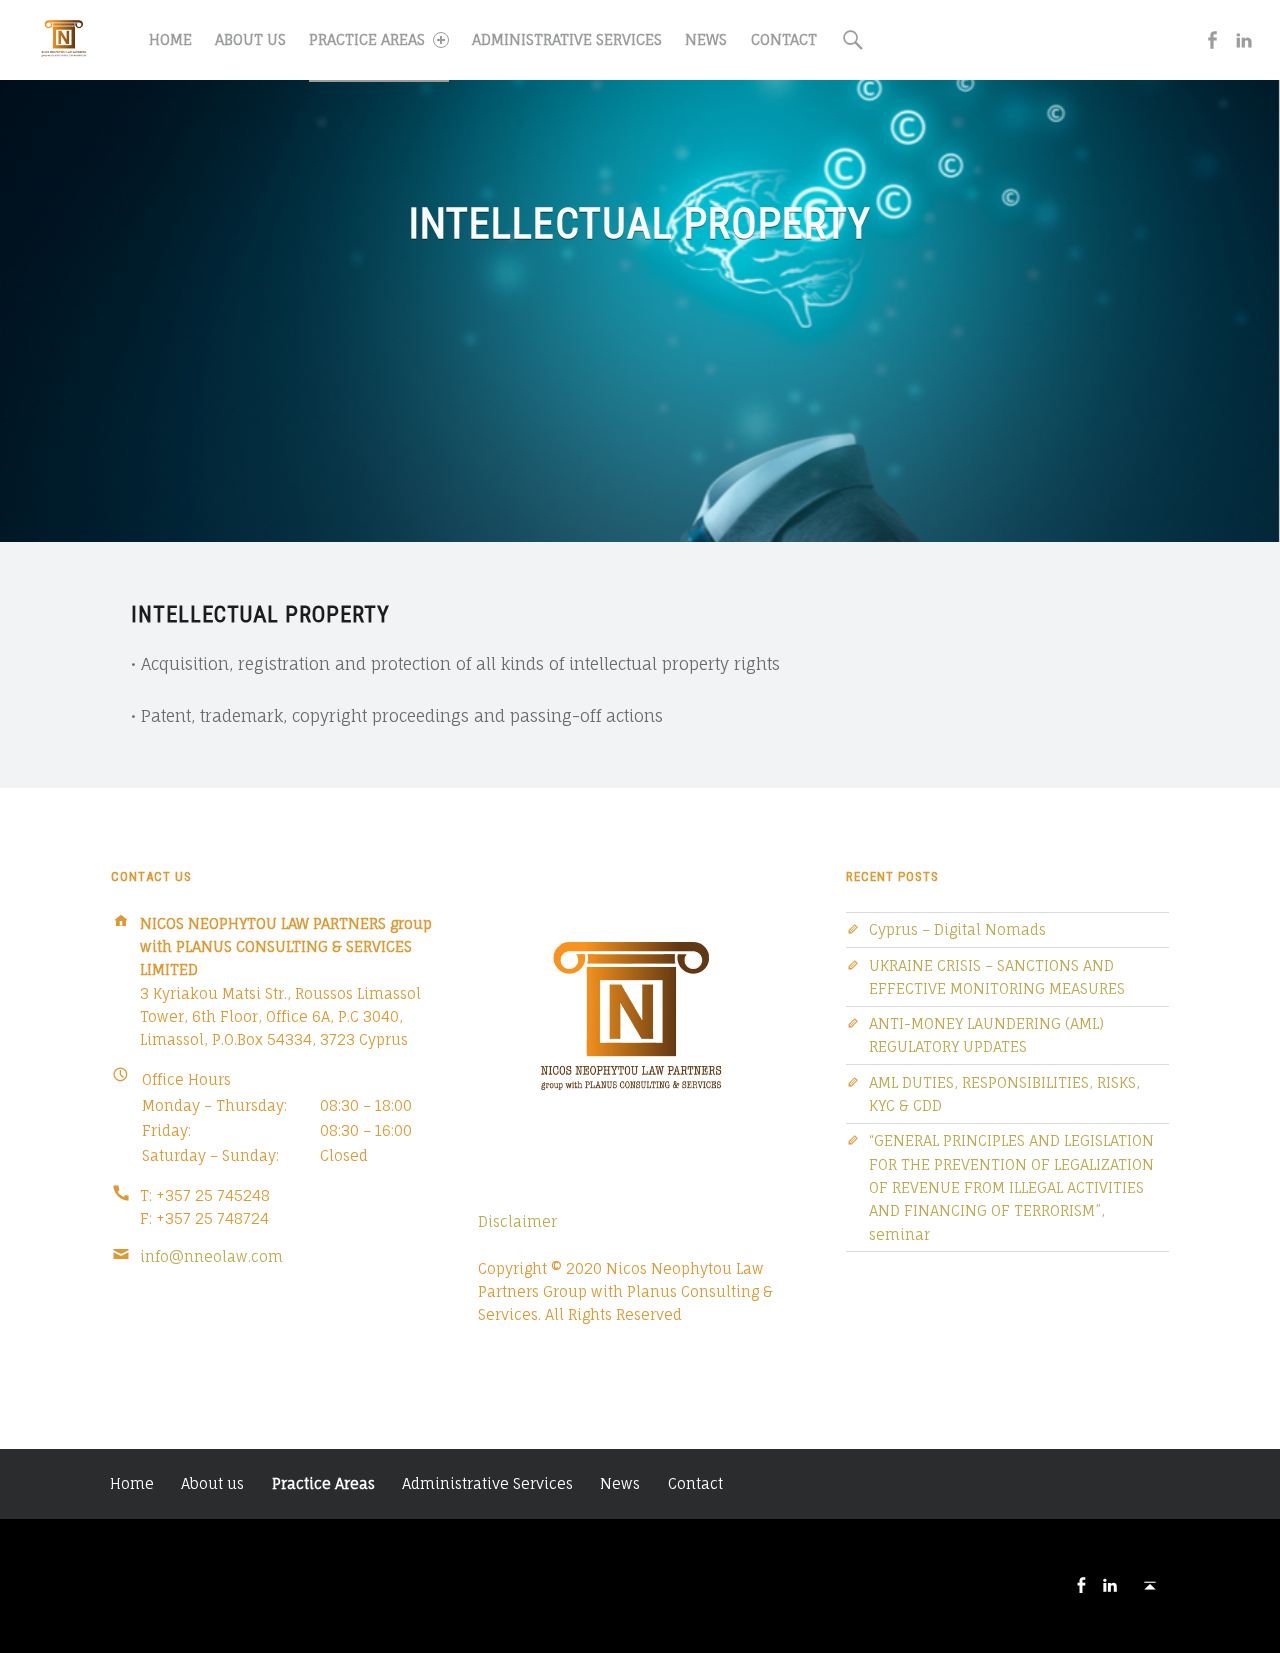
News (706, 39)
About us (250, 39)
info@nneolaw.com (211, 1256)
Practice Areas (367, 39)
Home (170, 39)
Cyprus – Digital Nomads (957, 929)
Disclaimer (517, 1221)
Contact (784, 39)
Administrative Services (567, 39)
